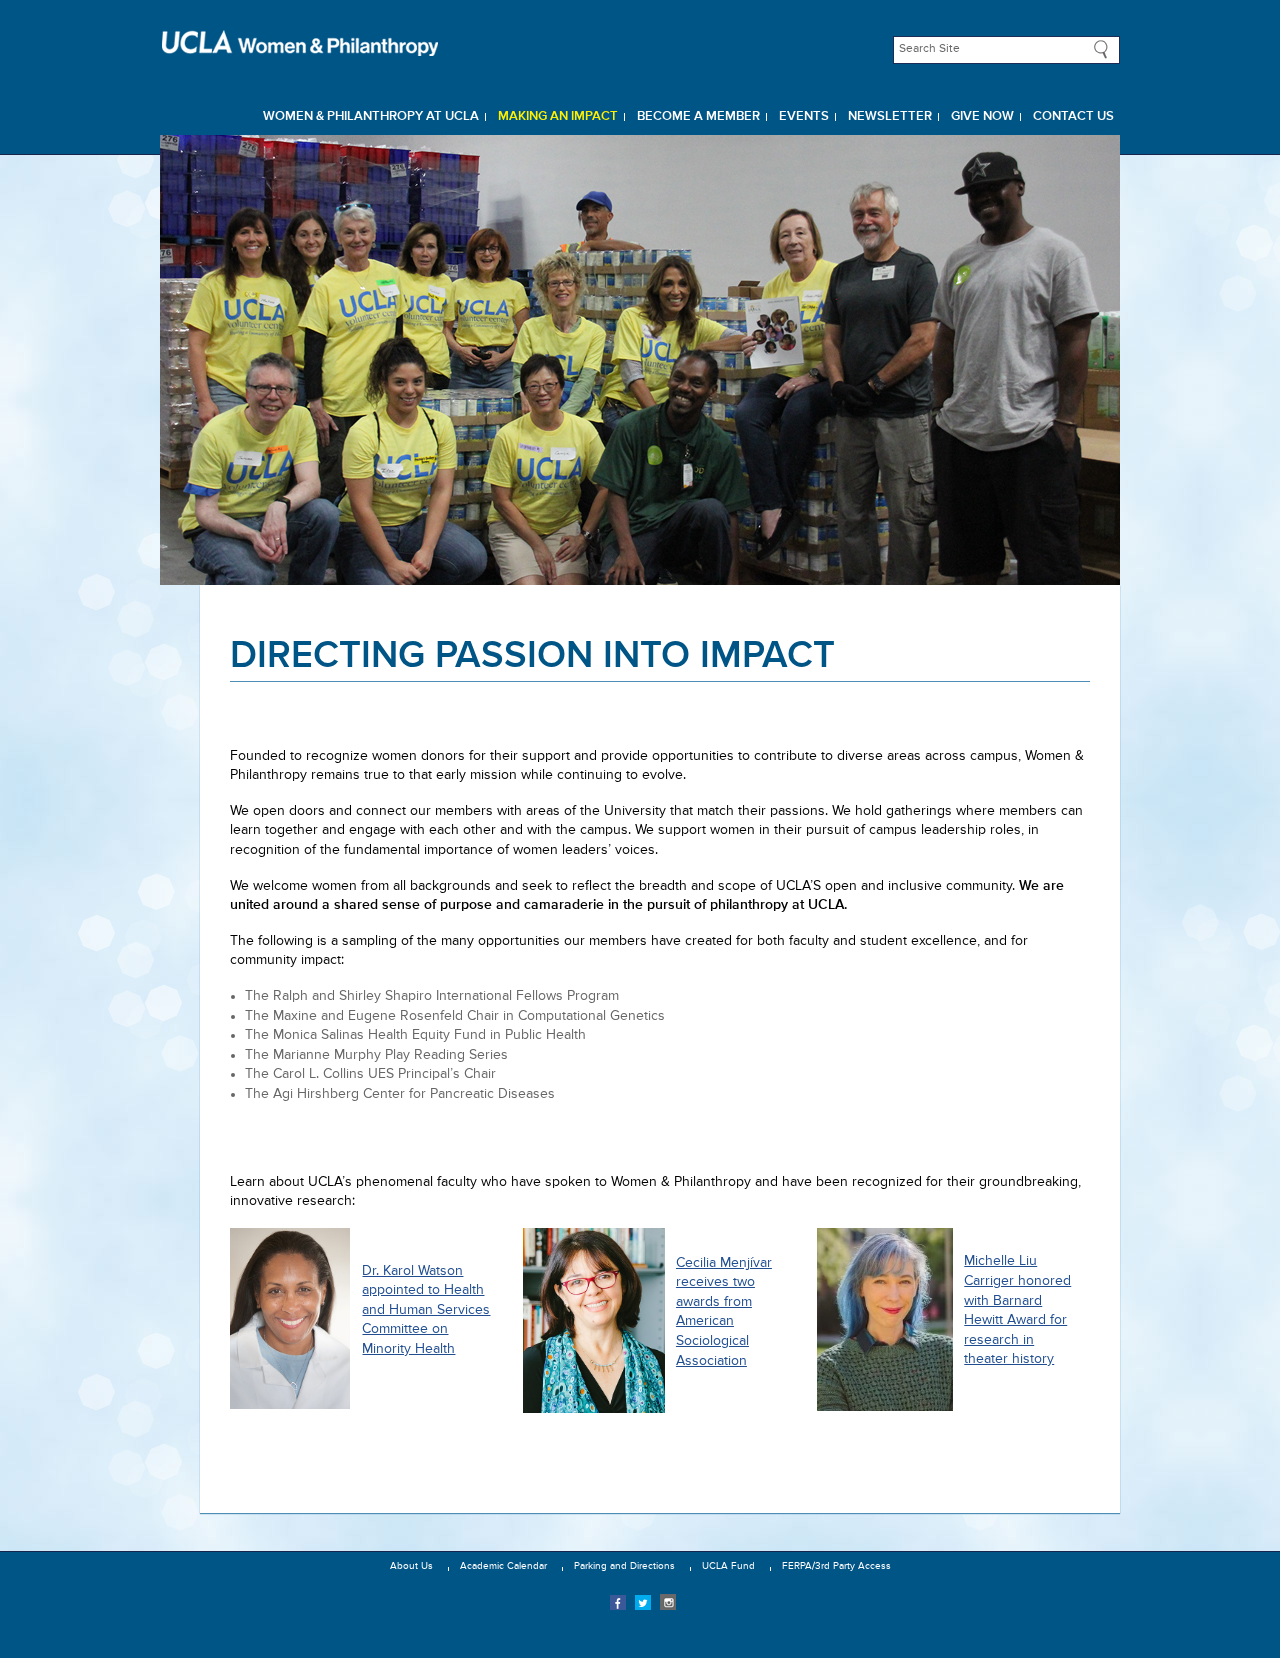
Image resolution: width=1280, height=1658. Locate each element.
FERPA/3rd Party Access (836, 1566)
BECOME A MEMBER (698, 116)
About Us (411, 1566)
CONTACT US (1073, 116)
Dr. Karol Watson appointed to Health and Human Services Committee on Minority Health (426, 1310)
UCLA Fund (728, 1566)
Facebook (618, 1602)
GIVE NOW (982, 116)
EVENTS (804, 116)
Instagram (668, 1602)
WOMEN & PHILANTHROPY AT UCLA (371, 116)
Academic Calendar (503, 1566)
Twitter (643, 1602)
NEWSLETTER (890, 116)
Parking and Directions (624, 1566)
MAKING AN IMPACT (558, 116)
